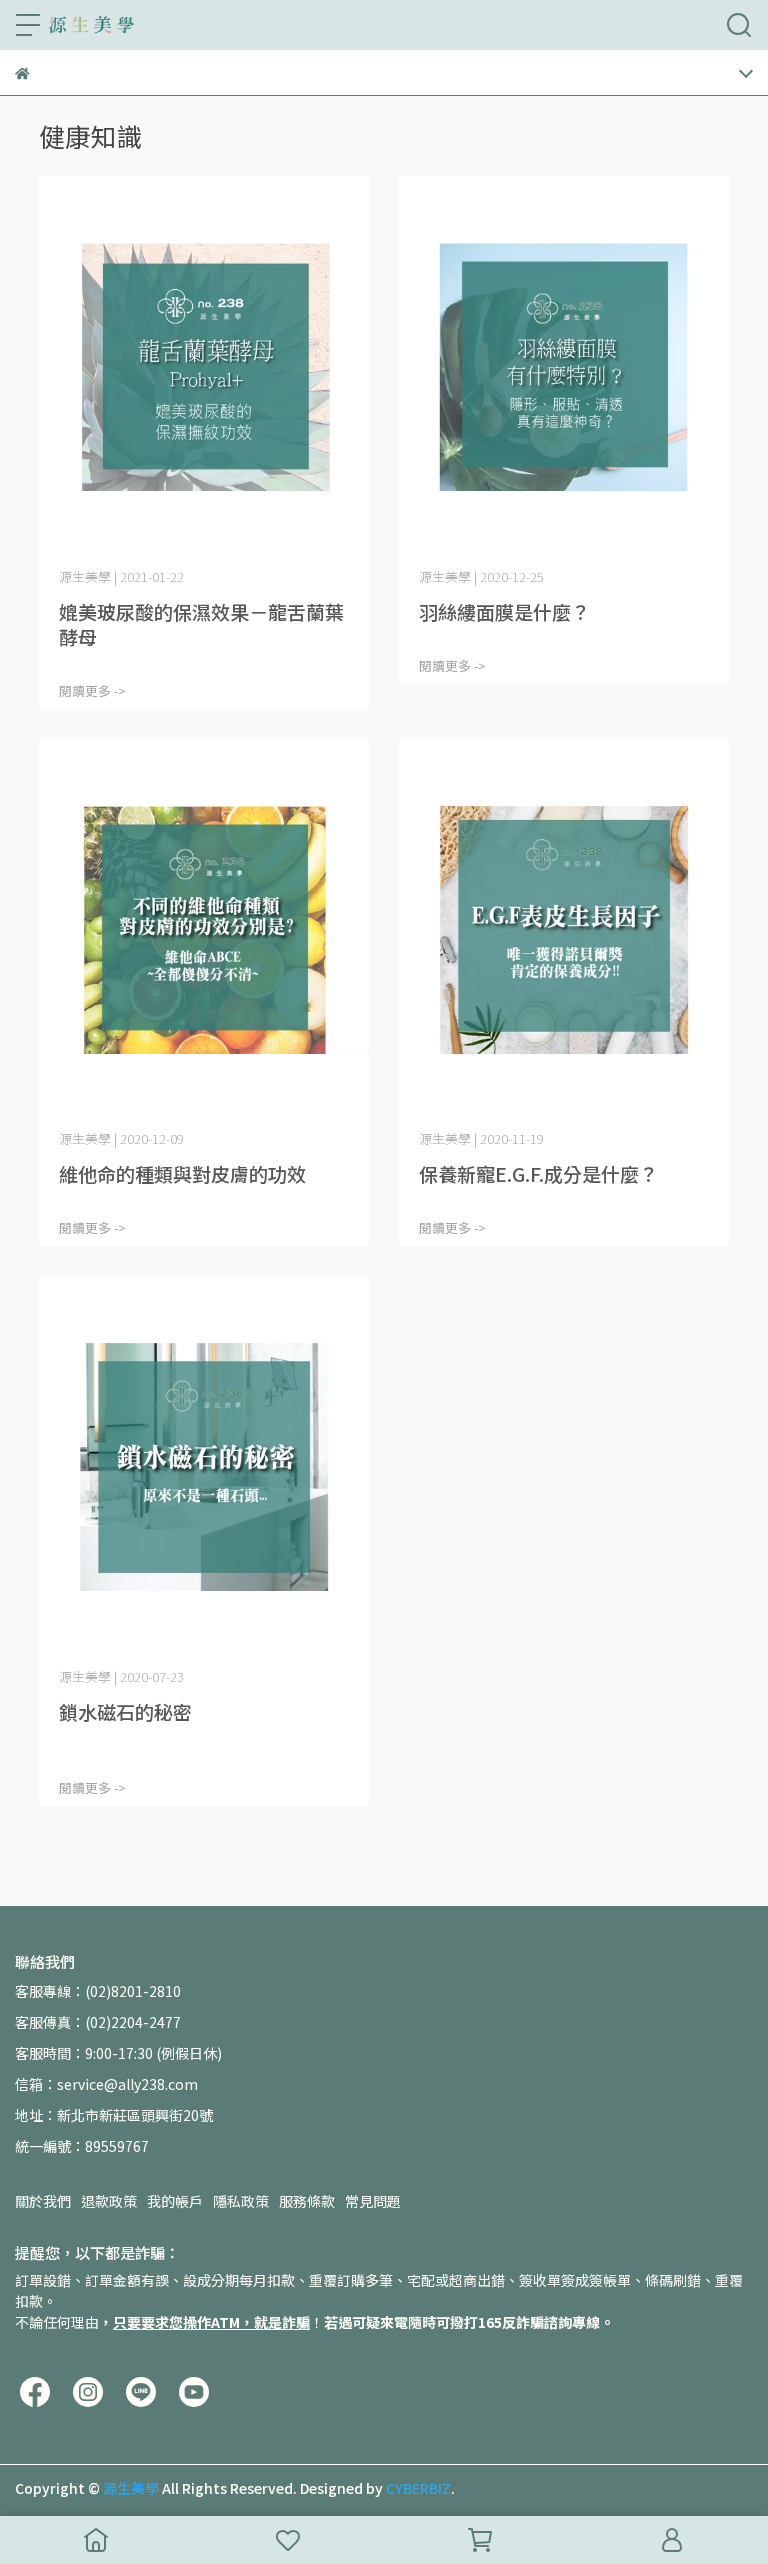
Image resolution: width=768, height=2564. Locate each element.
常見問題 (373, 2201)
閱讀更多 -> (92, 690)
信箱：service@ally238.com (106, 2084)
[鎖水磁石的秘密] (204, 1467)
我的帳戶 (175, 2201)
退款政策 (109, 2201)
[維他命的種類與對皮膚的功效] (204, 930)
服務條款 (307, 2201)
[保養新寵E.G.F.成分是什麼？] (564, 930)
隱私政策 (241, 2201)
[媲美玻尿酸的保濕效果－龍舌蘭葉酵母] (204, 367)
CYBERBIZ (418, 2488)
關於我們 (43, 2201)
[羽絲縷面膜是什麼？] (564, 367)
